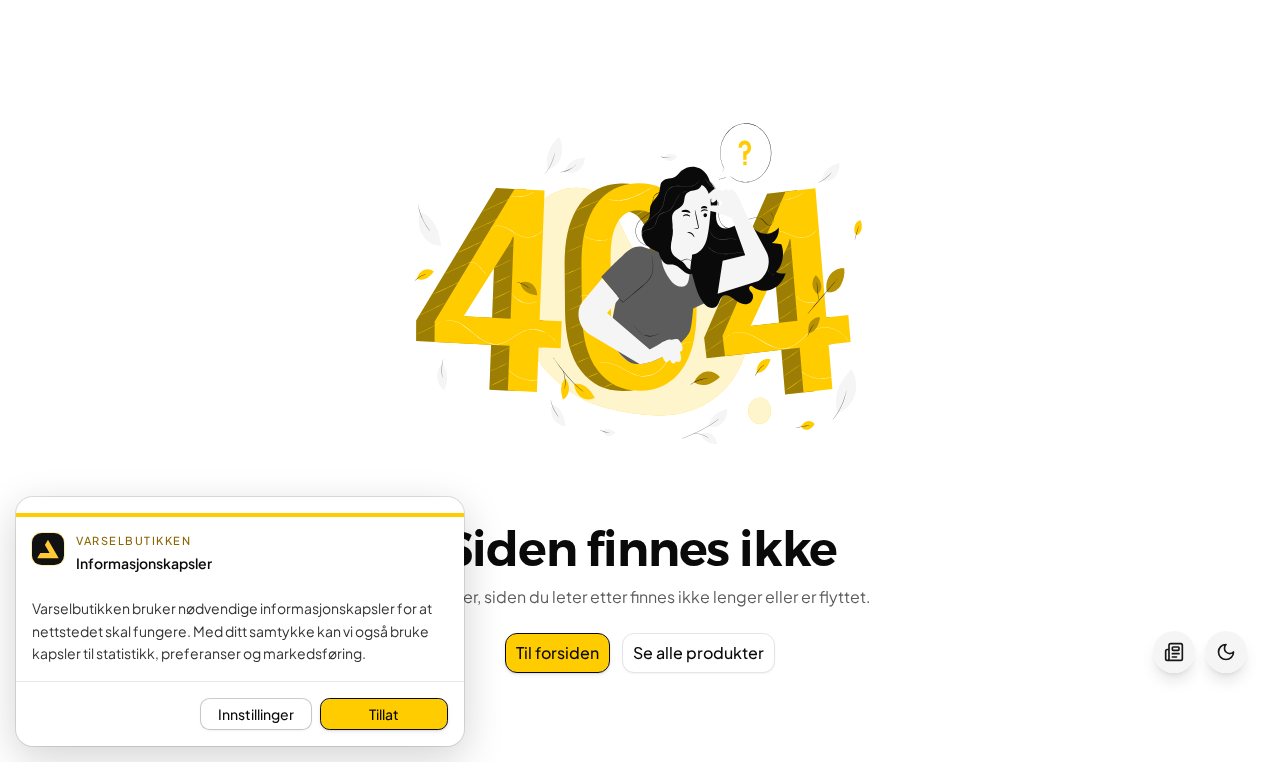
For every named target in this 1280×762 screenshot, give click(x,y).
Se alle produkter (698, 652)
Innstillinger (256, 714)
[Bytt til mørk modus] (1226, 652)
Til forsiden (557, 652)
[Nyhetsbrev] (1174, 652)
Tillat (384, 714)
